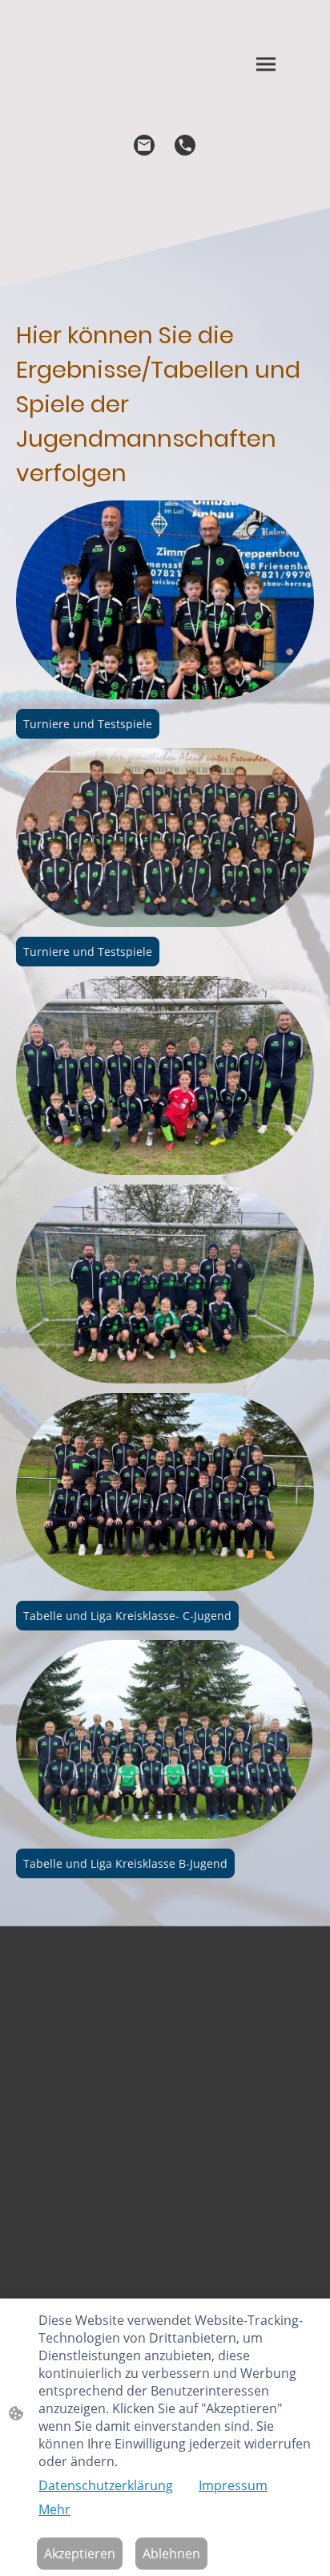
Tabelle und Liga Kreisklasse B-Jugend (125, 1863)
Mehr (54, 2509)
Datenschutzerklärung (106, 2485)
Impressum (233, 2485)
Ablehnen (171, 2554)
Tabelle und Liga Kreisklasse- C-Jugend (127, 1616)
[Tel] (185, 146)
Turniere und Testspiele (88, 724)
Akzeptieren (80, 2554)
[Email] (145, 146)
